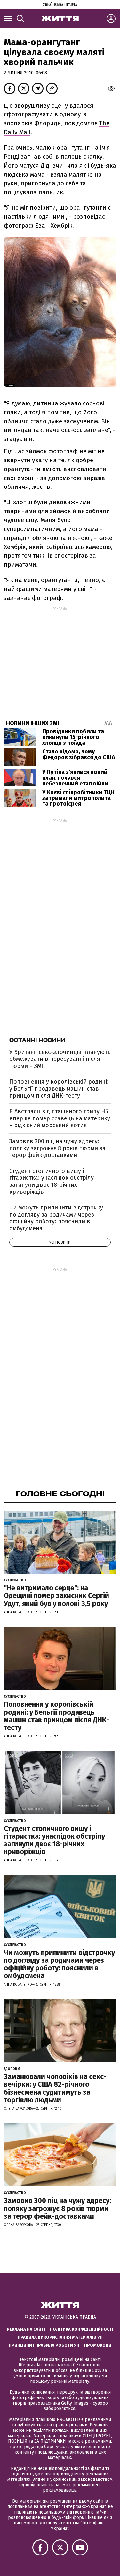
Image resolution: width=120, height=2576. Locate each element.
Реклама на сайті (26, 2329)
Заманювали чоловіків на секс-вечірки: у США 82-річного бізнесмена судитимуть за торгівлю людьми (55, 2088)
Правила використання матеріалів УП (60, 2337)
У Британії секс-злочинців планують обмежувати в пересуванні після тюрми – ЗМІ (60, 1059)
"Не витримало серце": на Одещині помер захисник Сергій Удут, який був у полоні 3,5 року (56, 1595)
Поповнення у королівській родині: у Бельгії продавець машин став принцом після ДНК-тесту (59, 1089)
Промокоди (98, 2345)
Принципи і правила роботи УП (44, 2345)
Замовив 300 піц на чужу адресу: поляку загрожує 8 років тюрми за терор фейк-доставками (57, 1148)
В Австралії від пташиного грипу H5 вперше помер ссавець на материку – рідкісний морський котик (60, 1118)
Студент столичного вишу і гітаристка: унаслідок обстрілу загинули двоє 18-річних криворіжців (52, 1181)
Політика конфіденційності (82, 2329)
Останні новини (37, 1040)
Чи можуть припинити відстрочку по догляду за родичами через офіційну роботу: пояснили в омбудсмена (56, 1218)
